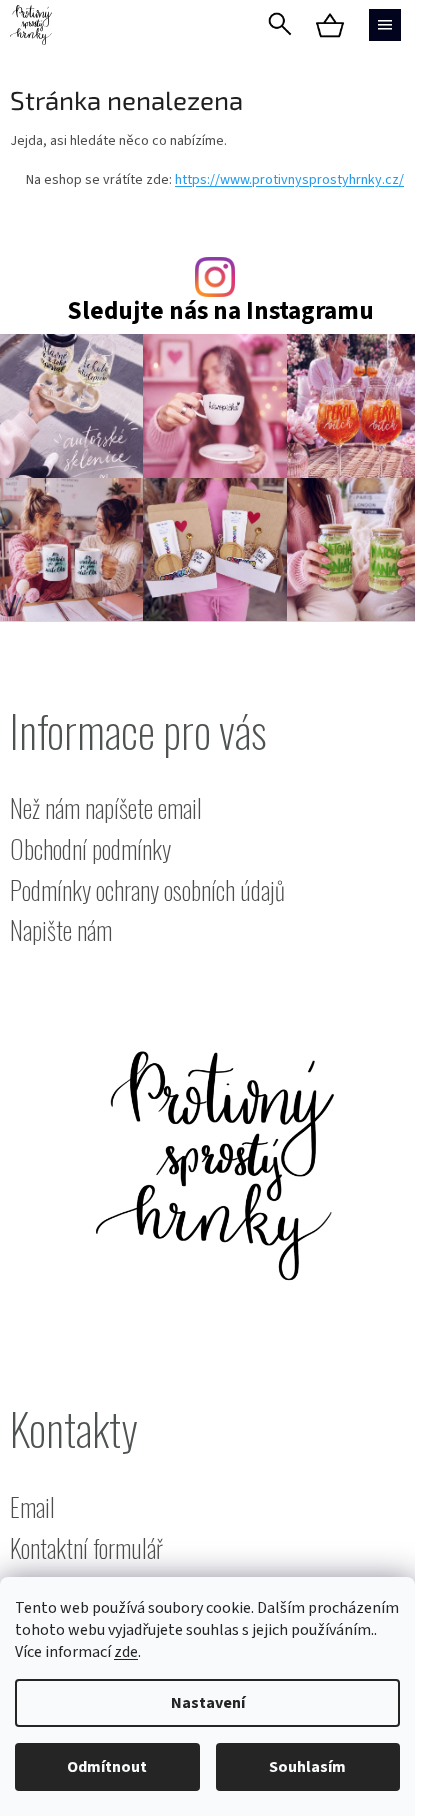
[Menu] (385, 25)
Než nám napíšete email (106, 808)
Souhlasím (307, 1767)
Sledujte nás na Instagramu (220, 311)
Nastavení (208, 1703)
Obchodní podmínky (90, 849)
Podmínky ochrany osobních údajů (147, 890)
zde (126, 1652)
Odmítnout (107, 1767)
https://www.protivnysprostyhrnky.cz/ (289, 180)
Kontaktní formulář (86, 1548)
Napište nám (61, 930)
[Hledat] (280, 25)
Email (32, 1507)
